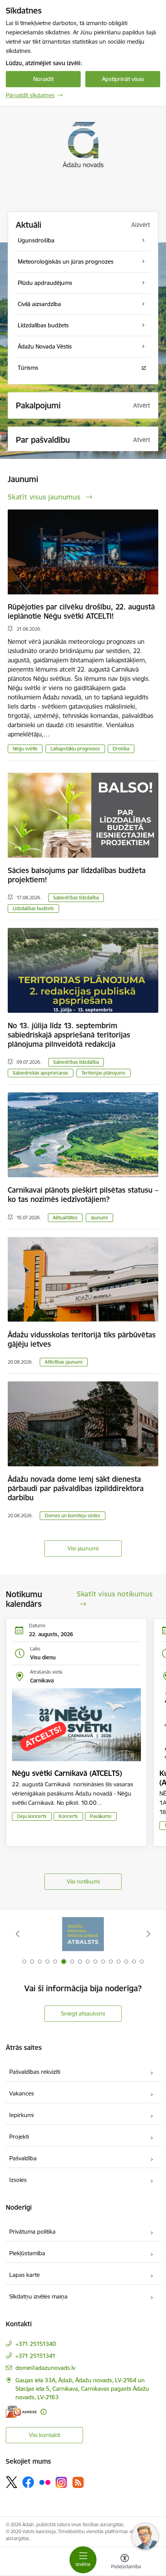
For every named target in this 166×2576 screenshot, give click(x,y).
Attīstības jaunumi (64, 1362)
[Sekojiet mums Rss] (78, 2482)
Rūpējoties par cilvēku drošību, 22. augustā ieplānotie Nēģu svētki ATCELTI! (81, 611)
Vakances (22, 2093)
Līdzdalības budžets (33, 908)
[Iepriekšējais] (18, 1934)
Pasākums (101, 1816)
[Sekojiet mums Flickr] (45, 2482)
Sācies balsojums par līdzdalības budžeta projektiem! (77, 875)
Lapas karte (25, 2275)
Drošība (121, 749)
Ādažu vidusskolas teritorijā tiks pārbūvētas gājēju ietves (82, 1339)
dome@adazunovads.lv (45, 2368)
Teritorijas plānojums (103, 1073)
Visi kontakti (45, 2435)
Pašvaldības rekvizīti (35, 2072)
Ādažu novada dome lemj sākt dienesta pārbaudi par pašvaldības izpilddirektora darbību (76, 1488)
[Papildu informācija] (43, 2412)
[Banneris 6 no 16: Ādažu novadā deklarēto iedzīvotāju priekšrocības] (83, 1934)
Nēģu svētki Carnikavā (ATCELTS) (67, 1773)
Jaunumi (99, 1218)
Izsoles (18, 2180)
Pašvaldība (23, 2158)
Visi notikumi (83, 1881)
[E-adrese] (21, 2412)
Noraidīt (43, 79)
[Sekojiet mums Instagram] (61, 2482)
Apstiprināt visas (123, 79)
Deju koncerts (32, 1816)
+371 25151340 (36, 2344)
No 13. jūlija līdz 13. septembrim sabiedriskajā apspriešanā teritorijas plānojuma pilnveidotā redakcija (69, 1035)
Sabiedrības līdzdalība (76, 898)
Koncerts (68, 1816)
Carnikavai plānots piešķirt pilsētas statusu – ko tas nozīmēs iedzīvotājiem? (83, 1195)
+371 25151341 (36, 2356)
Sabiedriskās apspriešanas (41, 1073)
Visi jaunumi (83, 1548)
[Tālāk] (148, 1934)
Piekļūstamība (27, 2253)
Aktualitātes (65, 1218)
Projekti (19, 2137)
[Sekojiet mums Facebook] (28, 2482)
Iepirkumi (21, 2115)
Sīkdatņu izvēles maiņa (38, 2296)
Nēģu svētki (25, 749)
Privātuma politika (32, 2232)
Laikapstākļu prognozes (75, 749)
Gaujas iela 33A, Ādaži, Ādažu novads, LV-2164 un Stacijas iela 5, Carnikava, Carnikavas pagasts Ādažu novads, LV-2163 (82, 2389)
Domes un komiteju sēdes (73, 1516)
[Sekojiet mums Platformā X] (12, 2482)
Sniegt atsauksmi (83, 2013)
